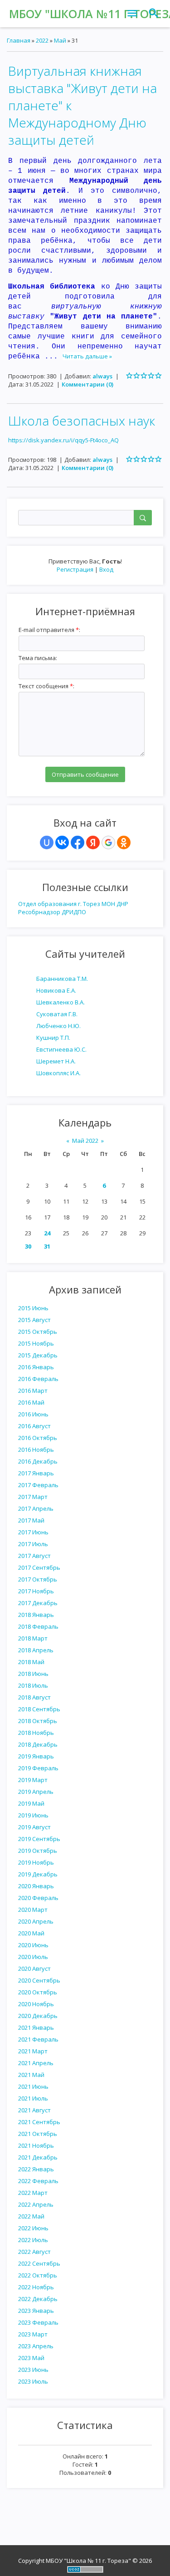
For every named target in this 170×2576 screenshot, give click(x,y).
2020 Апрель (36, 1921)
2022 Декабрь (38, 2299)
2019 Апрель (36, 1792)
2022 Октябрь (38, 2275)
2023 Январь (36, 2311)
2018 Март (33, 1638)
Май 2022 (85, 1141)
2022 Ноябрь (36, 2287)
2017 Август (34, 1556)
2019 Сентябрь (39, 1839)
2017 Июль (33, 1544)
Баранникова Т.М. (62, 979)
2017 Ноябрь (36, 1591)
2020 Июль (33, 1957)
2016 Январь (36, 1367)
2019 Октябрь (38, 1851)
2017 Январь (36, 1473)
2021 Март (33, 2051)
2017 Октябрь (38, 1579)
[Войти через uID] (47, 842)
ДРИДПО (74, 912)
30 (28, 1246)
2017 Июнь (33, 1532)
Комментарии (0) (87, 384)
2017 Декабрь (38, 1603)
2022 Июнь (33, 2228)
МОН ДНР (115, 904)
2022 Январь (36, 2169)
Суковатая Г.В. (57, 1014)
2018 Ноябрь (36, 1733)
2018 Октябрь (38, 1721)
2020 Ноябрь (36, 2004)
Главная (19, 40)
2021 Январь (36, 2027)
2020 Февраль (38, 1898)
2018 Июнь (33, 1674)
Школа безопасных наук (82, 421)
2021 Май (31, 2075)
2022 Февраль (38, 2181)
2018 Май (31, 1662)
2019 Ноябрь (36, 1862)
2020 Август (34, 1969)
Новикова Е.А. (56, 990)
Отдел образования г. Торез (59, 904)
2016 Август (34, 1426)
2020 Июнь (33, 1945)
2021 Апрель (36, 2063)
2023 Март (33, 2334)
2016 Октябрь (38, 1438)
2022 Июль (33, 2240)
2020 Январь (36, 1886)
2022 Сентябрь (39, 2263)
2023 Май (31, 2358)
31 (47, 1246)
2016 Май (31, 1402)
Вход (106, 569)
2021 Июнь (33, 2086)
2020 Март (33, 1910)
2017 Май (31, 1520)
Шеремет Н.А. (56, 1061)
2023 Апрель (36, 2346)
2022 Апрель (36, 2204)
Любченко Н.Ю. (58, 1026)
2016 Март (33, 1391)
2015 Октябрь (38, 1332)
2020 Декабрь (38, 2016)
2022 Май (31, 2216)
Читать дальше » (87, 356)
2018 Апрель (36, 1650)
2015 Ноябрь (36, 1343)
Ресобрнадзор (39, 912)
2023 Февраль (38, 2322)
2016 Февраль (38, 1379)
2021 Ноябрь (36, 2145)
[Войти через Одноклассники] (124, 842)
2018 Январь (36, 1615)
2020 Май (31, 1933)
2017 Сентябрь (39, 1567)
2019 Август (34, 1827)
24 (47, 1233)
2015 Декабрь (38, 1355)
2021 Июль (33, 2098)
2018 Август (34, 1697)
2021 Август (34, 2110)
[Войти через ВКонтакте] (62, 842)
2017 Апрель (36, 1508)
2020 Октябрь (38, 1992)
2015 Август (34, 1320)
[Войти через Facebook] (78, 842)
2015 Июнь (33, 1308)
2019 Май (31, 1803)
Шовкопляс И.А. (58, 1073)
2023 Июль (33, 2381)
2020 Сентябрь (39, 1980)
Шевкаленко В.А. (61, 1002)
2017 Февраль (38, 1485)
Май (60, 40)
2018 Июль (33, 1685)
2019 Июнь (33, 1815)
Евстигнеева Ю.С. (61, 1049)
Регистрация (75, 569)
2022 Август (34, 2252)
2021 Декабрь (38, 2157)
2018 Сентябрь (39, 1709)
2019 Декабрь (38, 1874)
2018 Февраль (38, 1626)
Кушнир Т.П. (53, 1038)
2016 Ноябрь (36, 1450)
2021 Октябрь (38, 2134)
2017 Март (33, 1497)
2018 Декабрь (38, 1744)
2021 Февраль (38, 2039)
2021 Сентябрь (39, 2122)
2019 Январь (36, 1756)
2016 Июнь (33, 1414)
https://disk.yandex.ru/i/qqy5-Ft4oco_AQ (63, 440)
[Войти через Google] (108, 842)
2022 (42, 40)
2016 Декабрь (38, 1461)
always (102, 376)
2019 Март (33, 1780)
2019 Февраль (38, 1768)
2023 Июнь (33, 2370)
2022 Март (33, 2193)
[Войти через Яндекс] (93, 842)
